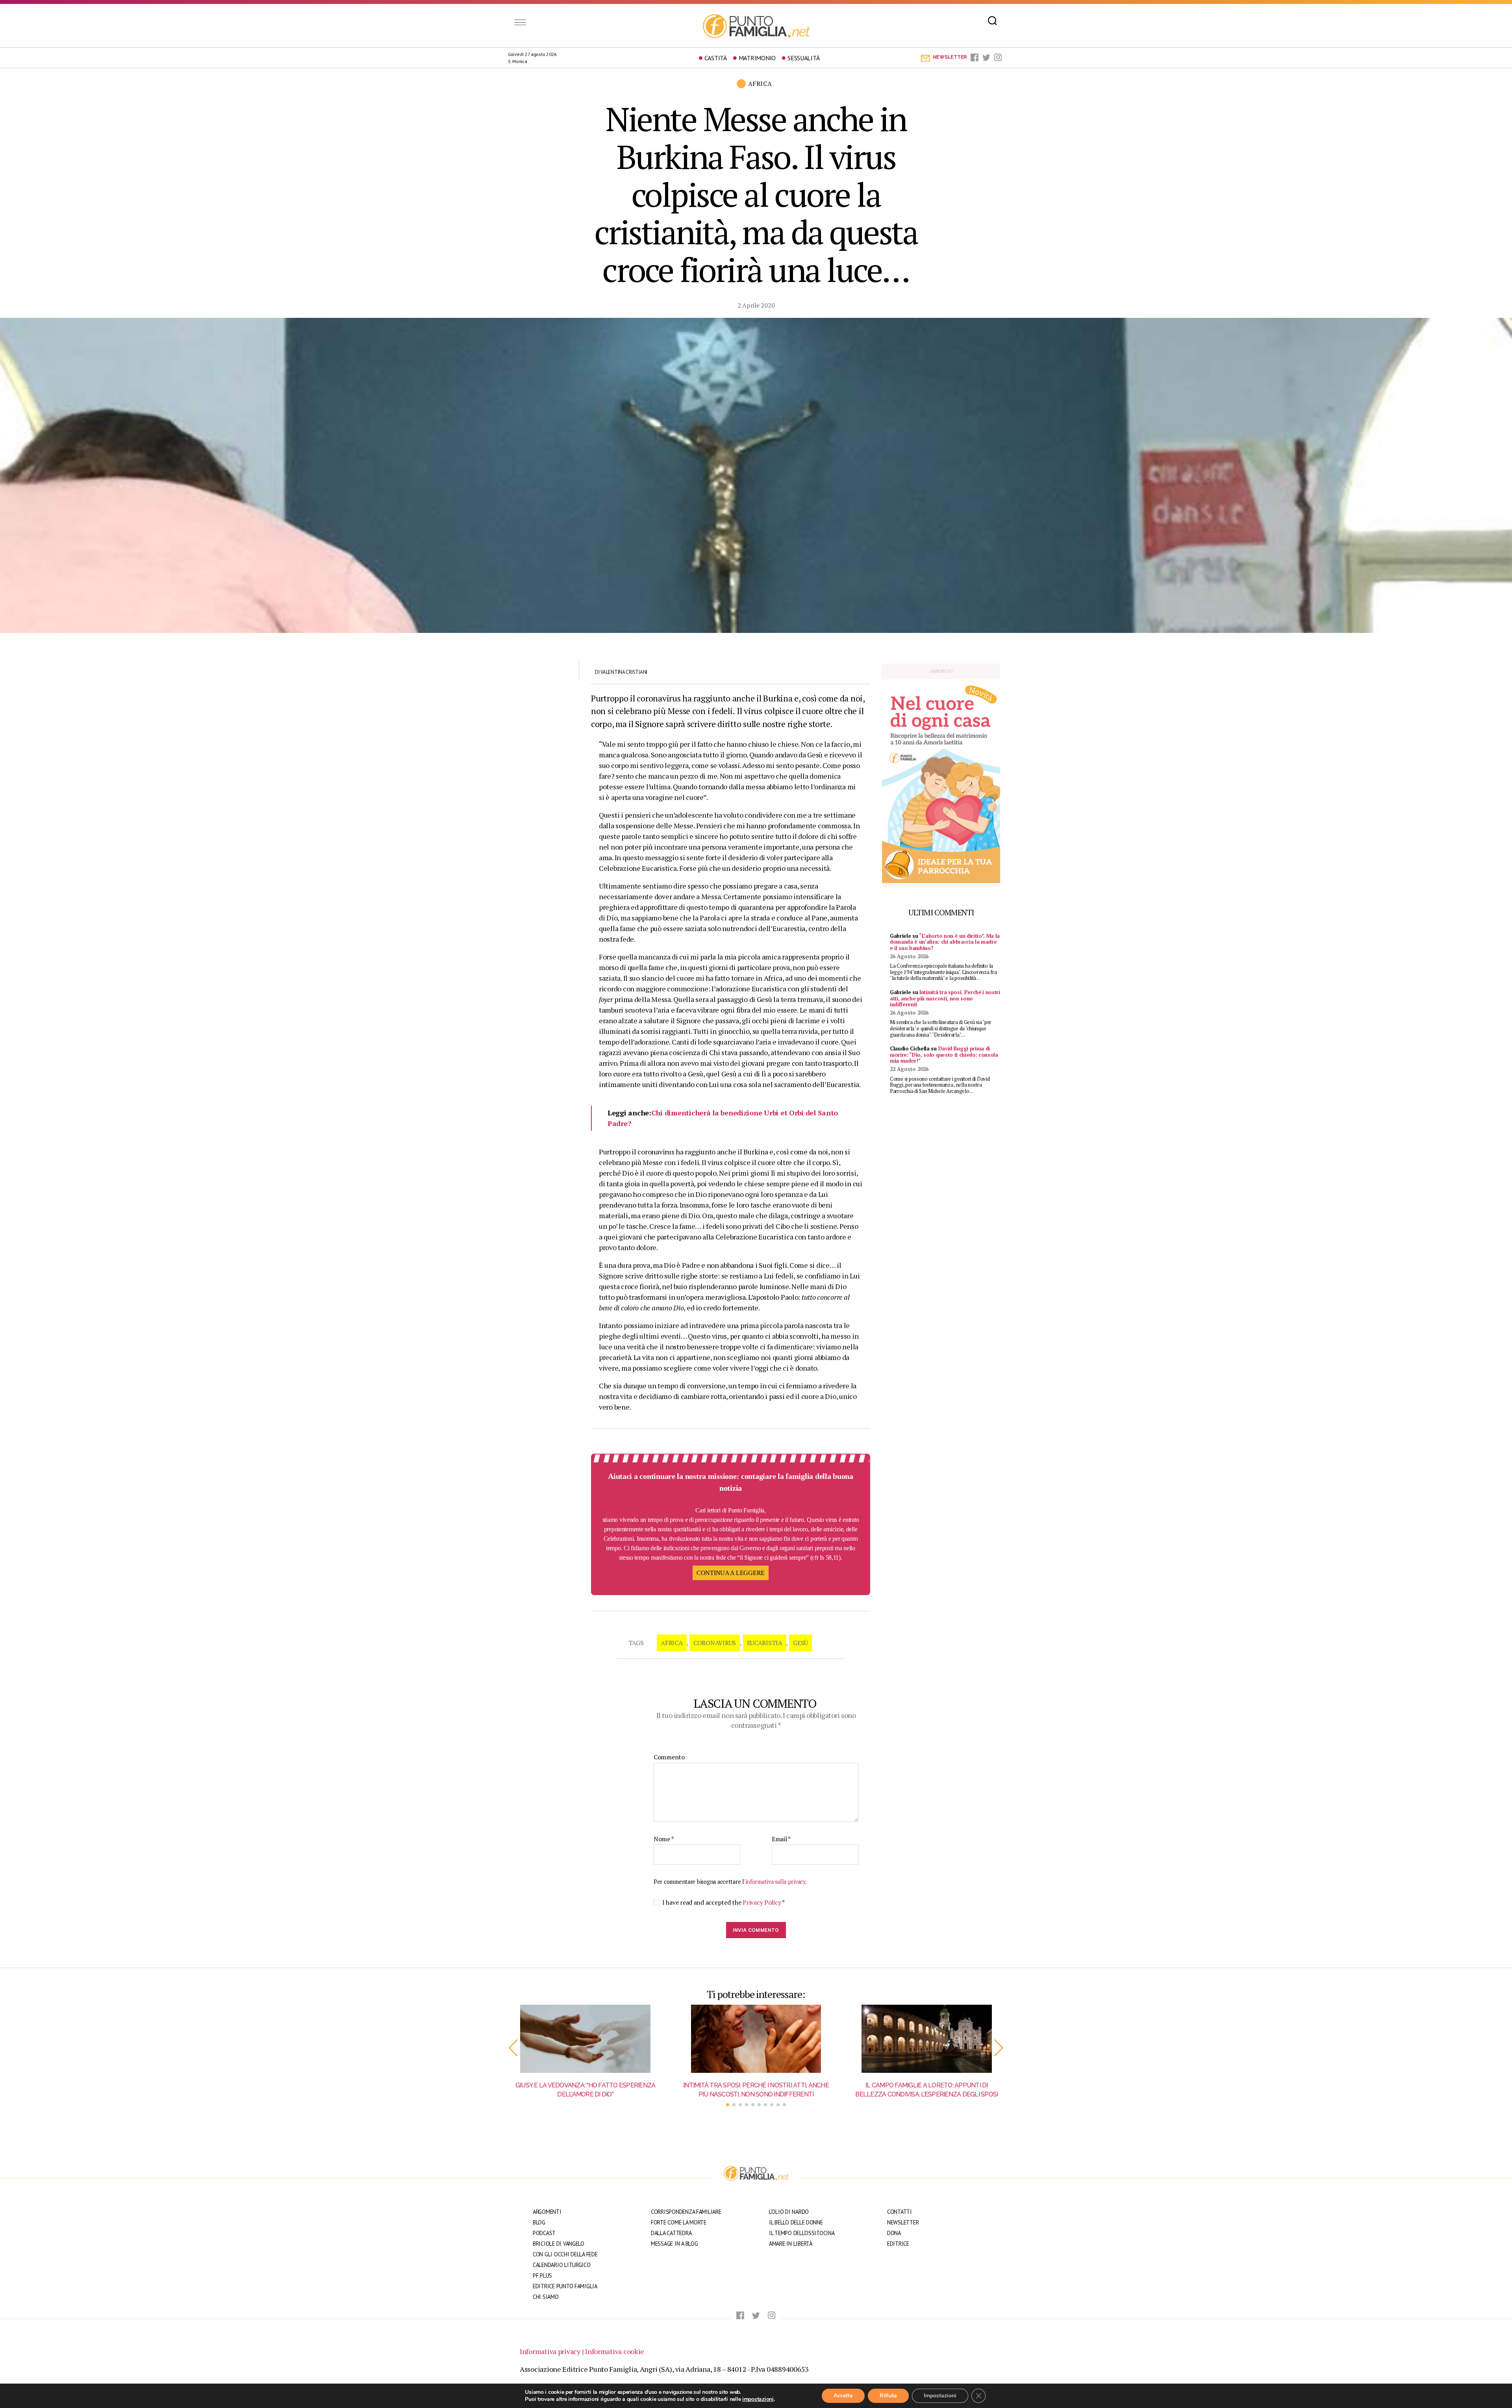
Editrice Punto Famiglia (565, 2286)
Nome (664, 1839)
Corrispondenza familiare (686, 2212)
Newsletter (903, 2222)
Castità (716, 58)
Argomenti (547, 2212)
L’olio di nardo (789, 2212)
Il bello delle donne (796, 2222)
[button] (513, 2048)
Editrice (898, 2244)
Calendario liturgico (562, 2265)
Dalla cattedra (671, 2233)
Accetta (843, 2396)
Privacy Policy (762, 1902)
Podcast (544, 2233)
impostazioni (758, 2399)
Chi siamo (546, 2297)
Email (781, 1839)
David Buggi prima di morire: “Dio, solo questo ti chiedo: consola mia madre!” (944, 1055)
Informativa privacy (550, 2351)
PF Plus (542, 2275)
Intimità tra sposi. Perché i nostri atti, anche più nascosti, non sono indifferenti (945, 998)
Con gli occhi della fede (565, 2254)
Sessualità (803, 58)
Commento (669, 1757)
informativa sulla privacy (775, 1882)
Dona (894, 2233)
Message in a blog (674, 2244)
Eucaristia (765, 1643)
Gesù (800, 1643)
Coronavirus (715, 1643)
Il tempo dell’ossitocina (802, 2233)
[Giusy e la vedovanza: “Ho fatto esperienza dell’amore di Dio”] (585, 2039)
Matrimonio (757, 58)
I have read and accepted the (724, 1902)
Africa (672, 1643)
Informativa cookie (615, 2351)
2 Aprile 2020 (756, 305)
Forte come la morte (679, 2222)
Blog (539, 2222)
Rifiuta (888, 2396)
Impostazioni (940, 2396)
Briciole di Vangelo (559, 2244)
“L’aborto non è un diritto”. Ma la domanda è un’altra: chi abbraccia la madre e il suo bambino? (945, 942)
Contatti (900, 2212)
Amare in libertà (791, 2244)
